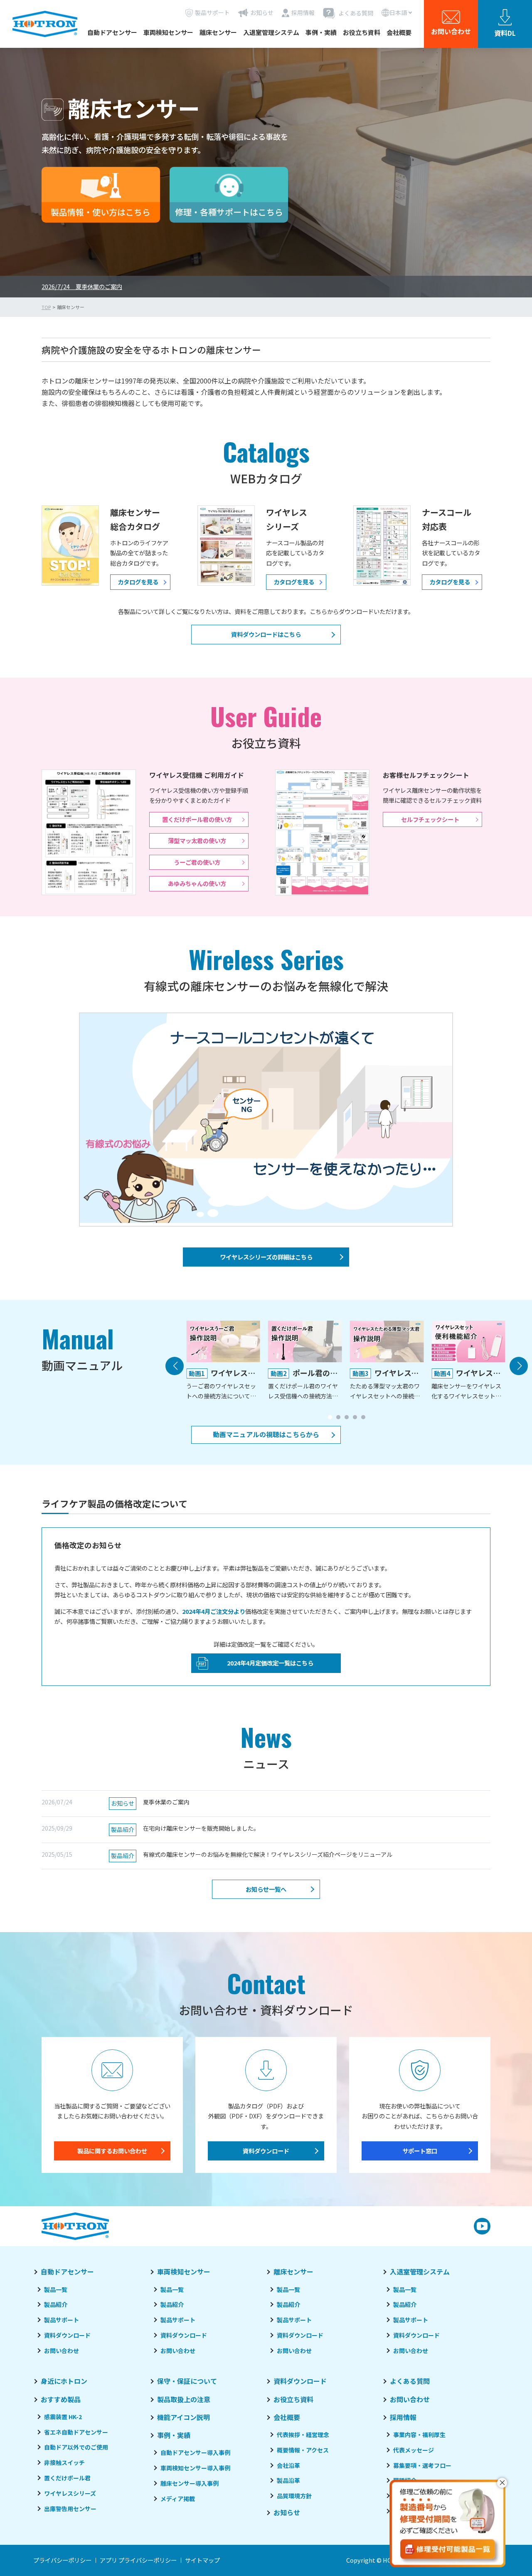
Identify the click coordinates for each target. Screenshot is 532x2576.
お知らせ (287, 2512)
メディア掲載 (178, 2499)
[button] (330, 1417)
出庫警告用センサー (70, 2509)
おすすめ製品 (61, 2399)
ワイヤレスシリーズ (70, 2493)
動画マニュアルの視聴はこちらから (266, 1434)
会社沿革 (288, 2465)
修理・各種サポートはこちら (229, 212)
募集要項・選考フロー (422, 2465)
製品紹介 (56, 2304)
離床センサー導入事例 (190, 2483)
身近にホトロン (64, 2381)
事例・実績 (321, 32)
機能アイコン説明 (183, 2417)
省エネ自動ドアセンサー (76, 2432)
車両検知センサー (168, 32)
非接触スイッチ (64, 2462)
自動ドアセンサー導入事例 (195, 2452)
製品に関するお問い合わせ (112, 2151)
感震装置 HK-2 (63, 2417)
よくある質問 (410, 2381)
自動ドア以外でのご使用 (76, 2447)
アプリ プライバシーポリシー (138, 2560)
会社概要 (399, 32)
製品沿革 (288, 2480)
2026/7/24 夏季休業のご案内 (82, 286)
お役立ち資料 (362, 32)
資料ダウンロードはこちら (266, 634)
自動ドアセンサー (112, 32)
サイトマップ (202, 2560)
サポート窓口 (420, 2151)
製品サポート (62, 2320)
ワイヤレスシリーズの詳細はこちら (266, 1257)
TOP (46, 307)
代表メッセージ (414, 2450)
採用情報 (403, 2417)
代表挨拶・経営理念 (303, 2435)
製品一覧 (56, 2289)
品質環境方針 (294, 2496)
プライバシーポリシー (62, 2560)
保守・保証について (187, 2381)
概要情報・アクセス (303, 2450)
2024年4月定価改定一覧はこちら (270, 1663)
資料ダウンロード (266, 2151)
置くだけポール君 (67, 2478)
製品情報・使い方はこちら (101, 212)
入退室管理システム (271, 32)
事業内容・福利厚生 (419, 2435)
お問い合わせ (62, 2351)
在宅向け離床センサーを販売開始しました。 (185, 1829)
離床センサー (218, 32)
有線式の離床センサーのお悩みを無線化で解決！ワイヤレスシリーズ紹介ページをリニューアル (252, 1855)
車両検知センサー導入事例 (195, 2468)
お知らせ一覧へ (266, 1889)
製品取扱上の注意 (184, 2399)
